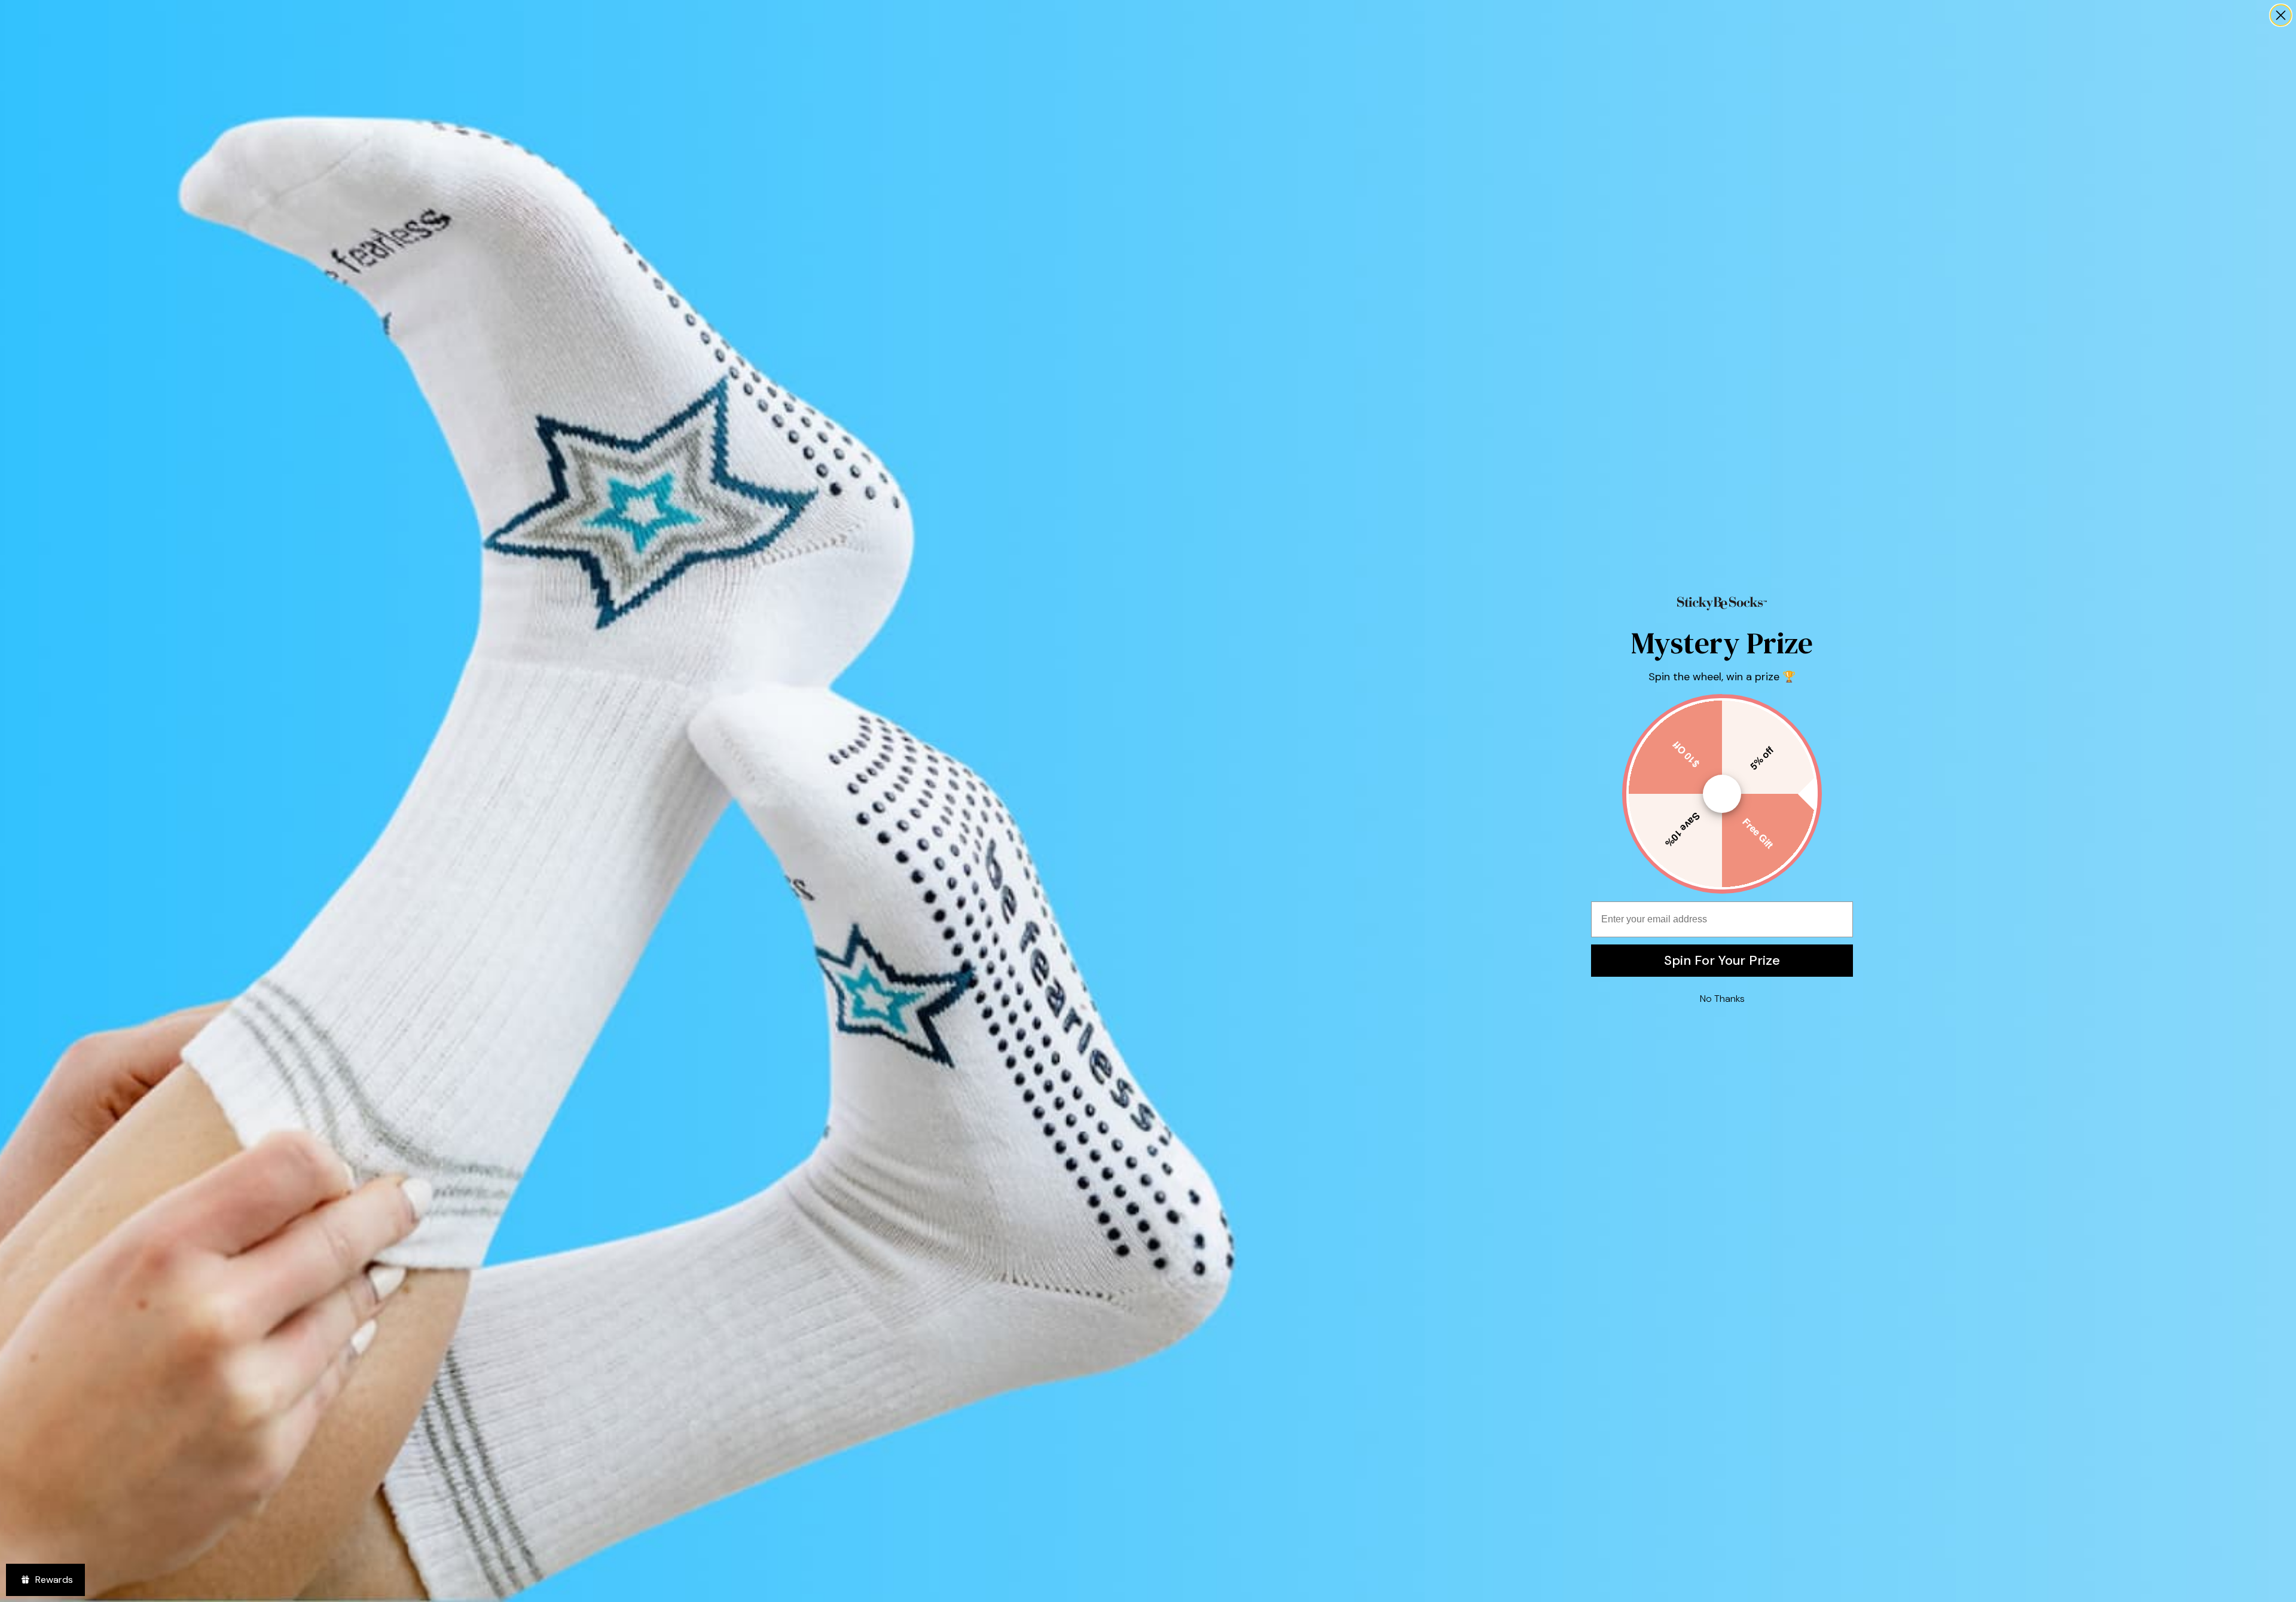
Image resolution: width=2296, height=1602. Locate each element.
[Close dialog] (2281, 15)
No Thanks (1722, 999)
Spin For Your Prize (1722, 960)
